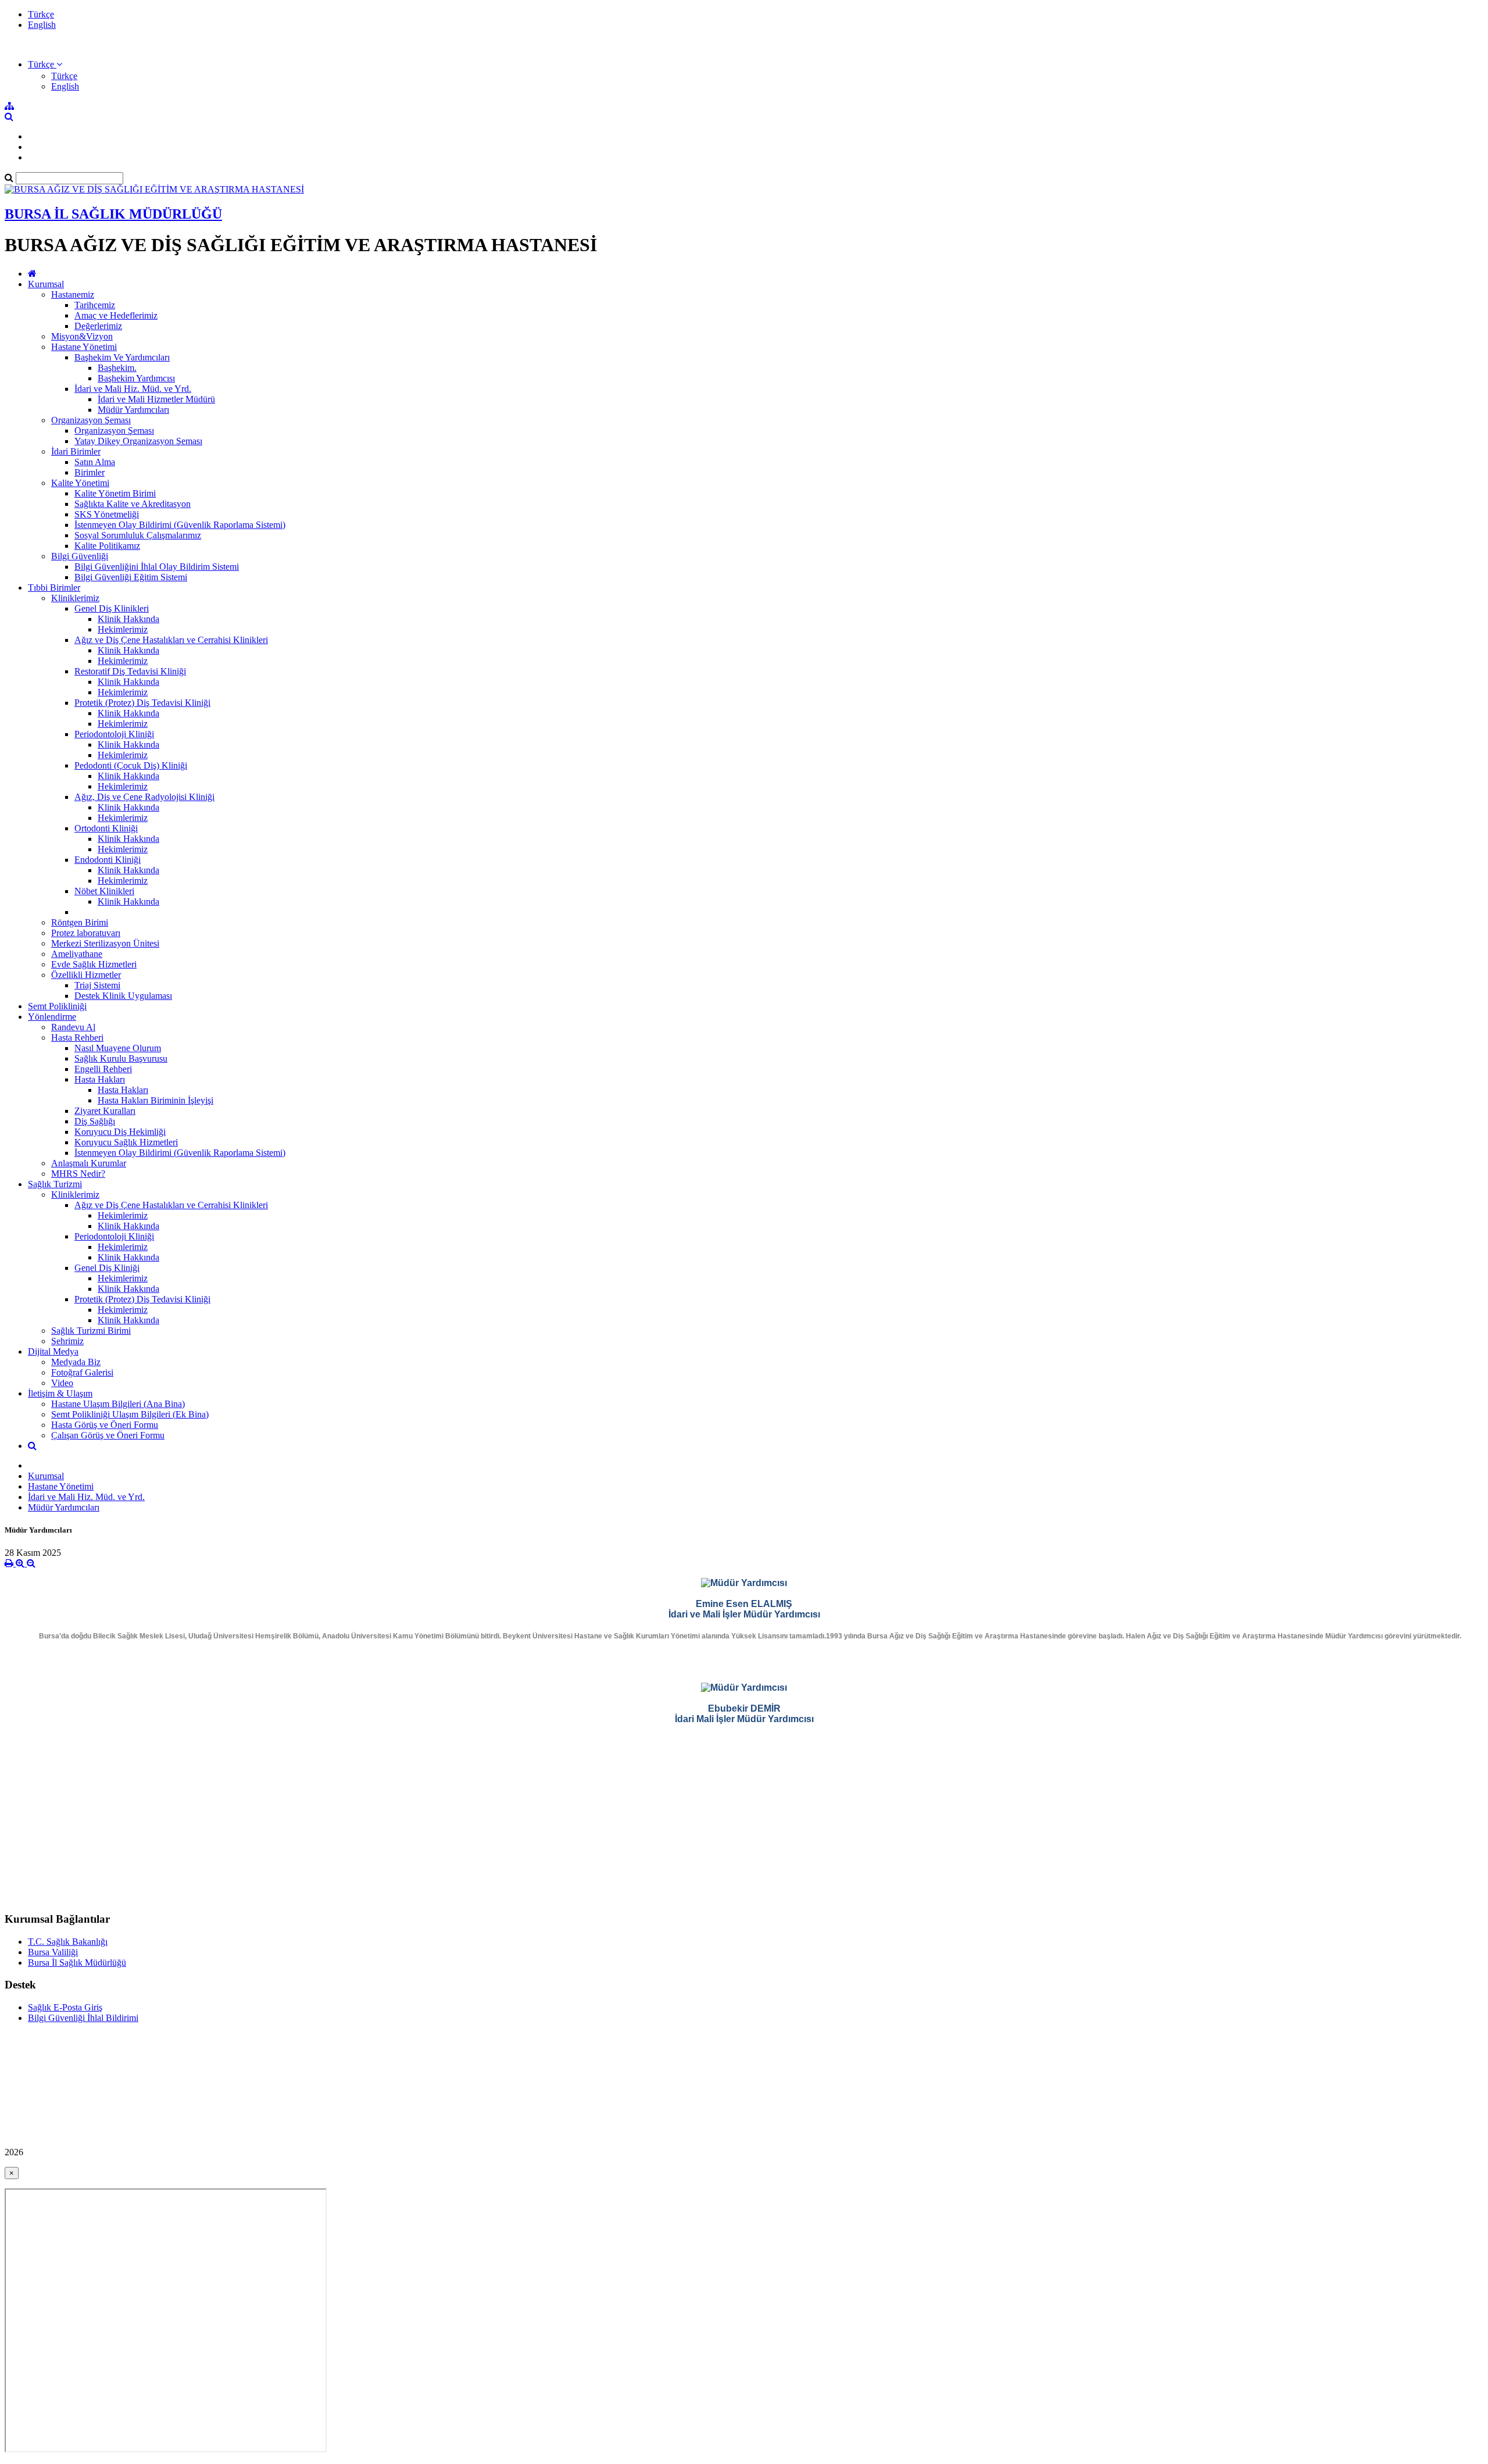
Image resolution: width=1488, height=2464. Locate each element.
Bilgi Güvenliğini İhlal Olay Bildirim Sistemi (157, 567)
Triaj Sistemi (97, 985)
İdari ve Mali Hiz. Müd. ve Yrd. (133, 389)
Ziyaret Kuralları (105, 1111)
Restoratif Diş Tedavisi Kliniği (130, 671)
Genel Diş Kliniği (107, 1268)
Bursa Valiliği (53, 1952)
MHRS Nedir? (78, 1174)
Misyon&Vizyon (82, 336)
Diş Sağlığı (95, 1121)
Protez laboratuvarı (86, 933)
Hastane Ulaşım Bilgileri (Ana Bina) (118, 1404)
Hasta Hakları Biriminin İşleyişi (155, 1100)
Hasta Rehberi (77, 1038)
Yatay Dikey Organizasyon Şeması (138, 441)
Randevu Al (73, 1027)
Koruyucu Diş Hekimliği (120, 1132)
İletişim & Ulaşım (60, 1393)
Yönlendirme (52, 1017)
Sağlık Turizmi (55, 1184)
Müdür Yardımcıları (133, 410)
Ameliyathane (77, 954)
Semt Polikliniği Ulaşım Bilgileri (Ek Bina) (130, 1414)
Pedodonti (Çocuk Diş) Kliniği (131, 765)
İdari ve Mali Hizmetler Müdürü (156, 399)
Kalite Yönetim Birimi (115, 493)
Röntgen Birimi (80, 922)
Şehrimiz (67, 1341)
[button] (45, 64)
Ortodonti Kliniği (106, 828)
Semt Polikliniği (57, 1006)
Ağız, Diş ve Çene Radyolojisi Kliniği (144, 797)
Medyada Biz (76, 1362)
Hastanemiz (73, 294)
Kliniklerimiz (75, 598)
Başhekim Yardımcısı (136, 378)
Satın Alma (95, 462)
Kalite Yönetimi (80, 483)
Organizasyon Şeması (91, 420)
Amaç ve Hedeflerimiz (116, 315)
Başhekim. (117, 368)
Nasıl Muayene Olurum (118, 1048)
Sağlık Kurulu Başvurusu (121, 1058)
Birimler (90, 472)
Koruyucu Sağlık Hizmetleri (126, 1142)
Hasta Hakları (100, 1079)
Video (62, 1383)
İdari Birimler (76, 451)
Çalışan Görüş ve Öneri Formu (108, 1435)
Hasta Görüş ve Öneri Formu (105, 1425)
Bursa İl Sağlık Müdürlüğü (77, 1963)
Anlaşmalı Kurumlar (89, 1163)
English (42, 25)
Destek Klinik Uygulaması (123, 996)
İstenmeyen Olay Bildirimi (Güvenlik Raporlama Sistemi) (180, 525)
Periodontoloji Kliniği (114, 734)
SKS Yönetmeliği (107, 514)
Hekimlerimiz (123, 629)
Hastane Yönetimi (84, 347)
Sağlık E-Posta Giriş (65, 2007)
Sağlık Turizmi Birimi (91, 1331)
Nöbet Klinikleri (104, 891)
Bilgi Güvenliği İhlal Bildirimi (83, 2018)
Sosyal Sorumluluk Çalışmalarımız (138, 535)
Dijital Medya (53, 1351)
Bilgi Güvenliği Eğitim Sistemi (131, 577)
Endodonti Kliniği (108, 860)
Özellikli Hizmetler (86, 975)
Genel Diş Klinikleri (112, 608)
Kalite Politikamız (107, 546)
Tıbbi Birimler (54, 588)
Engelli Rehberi (103, 1069)
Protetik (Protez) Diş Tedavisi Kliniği (142, 703)
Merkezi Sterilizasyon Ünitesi (105, 943)
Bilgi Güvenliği (80, 556)
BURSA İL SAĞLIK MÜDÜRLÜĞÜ (113, 214)
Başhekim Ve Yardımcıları (122, 357)
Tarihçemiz (95, 305)
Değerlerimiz (98, 326)
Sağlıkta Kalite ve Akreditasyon (133, 504)
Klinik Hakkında (128, 619)
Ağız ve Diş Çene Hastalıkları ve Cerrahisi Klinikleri (171, 640)
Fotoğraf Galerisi (82, 1372)
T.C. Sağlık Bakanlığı (68, 1942)
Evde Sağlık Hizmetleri (94, 964)
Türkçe (41, 14)
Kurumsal (46, 284)
